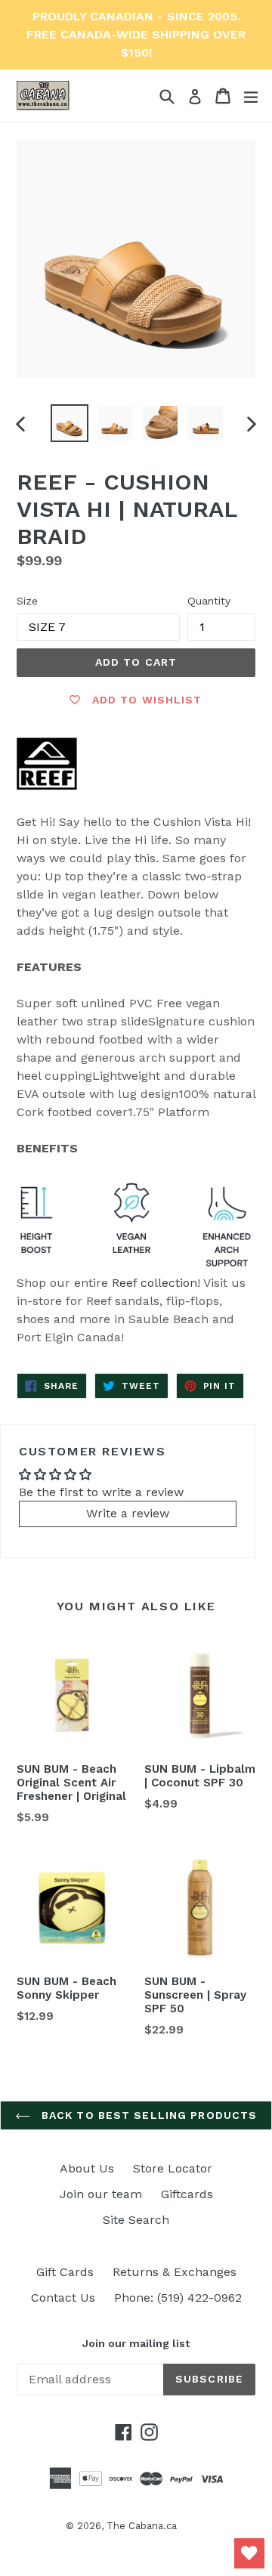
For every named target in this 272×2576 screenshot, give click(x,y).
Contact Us (63, 2298)
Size (27, 601)
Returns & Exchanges (175, 2272)
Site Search (136, 2220)
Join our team (101, 2194)
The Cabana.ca (142, 2526)
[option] (70, 423)
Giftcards (187, 2194)
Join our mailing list (136, 2343)
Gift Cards (65, 2272)
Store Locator (173, 2168)
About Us (87, 2168)
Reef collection (155, 1283)
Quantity (209, 601)
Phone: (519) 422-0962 (178, 2298)
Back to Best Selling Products (148, 2115)
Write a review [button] (128, 1513)
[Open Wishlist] (249, 2553)
